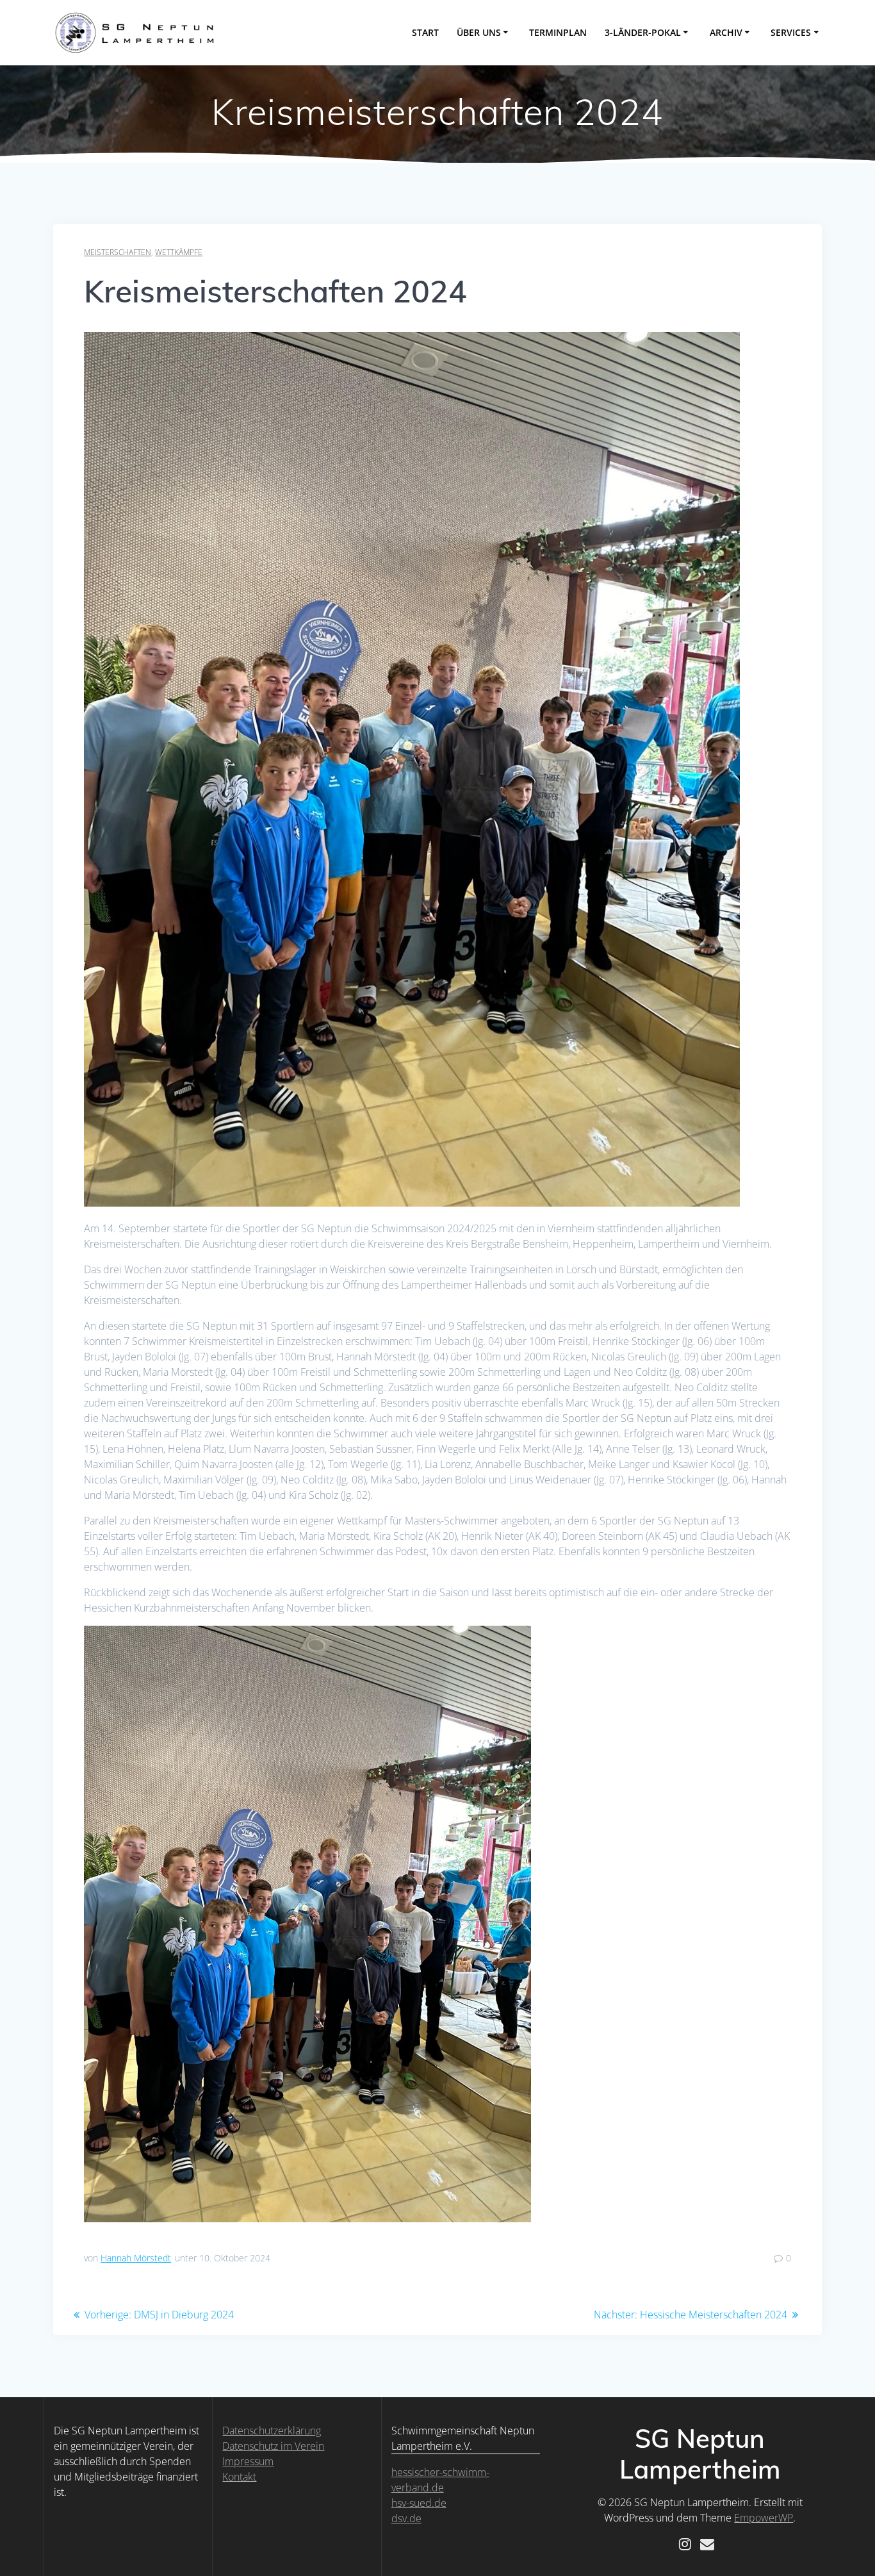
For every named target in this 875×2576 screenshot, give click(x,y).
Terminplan (558, 32)
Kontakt (239, 2477)
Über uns (479, 32)
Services (791, 32)
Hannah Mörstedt (136, 2258)
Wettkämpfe (179, 252)
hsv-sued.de (419, 2503)
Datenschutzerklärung (272, 2431)
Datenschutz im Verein (273, 2446)
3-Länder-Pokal (643, 32)
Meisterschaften (118, 252)
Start (425, 32)
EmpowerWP (764, 2518)
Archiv (726, 32)
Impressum (248, 2461)
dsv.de (406, 2518)
